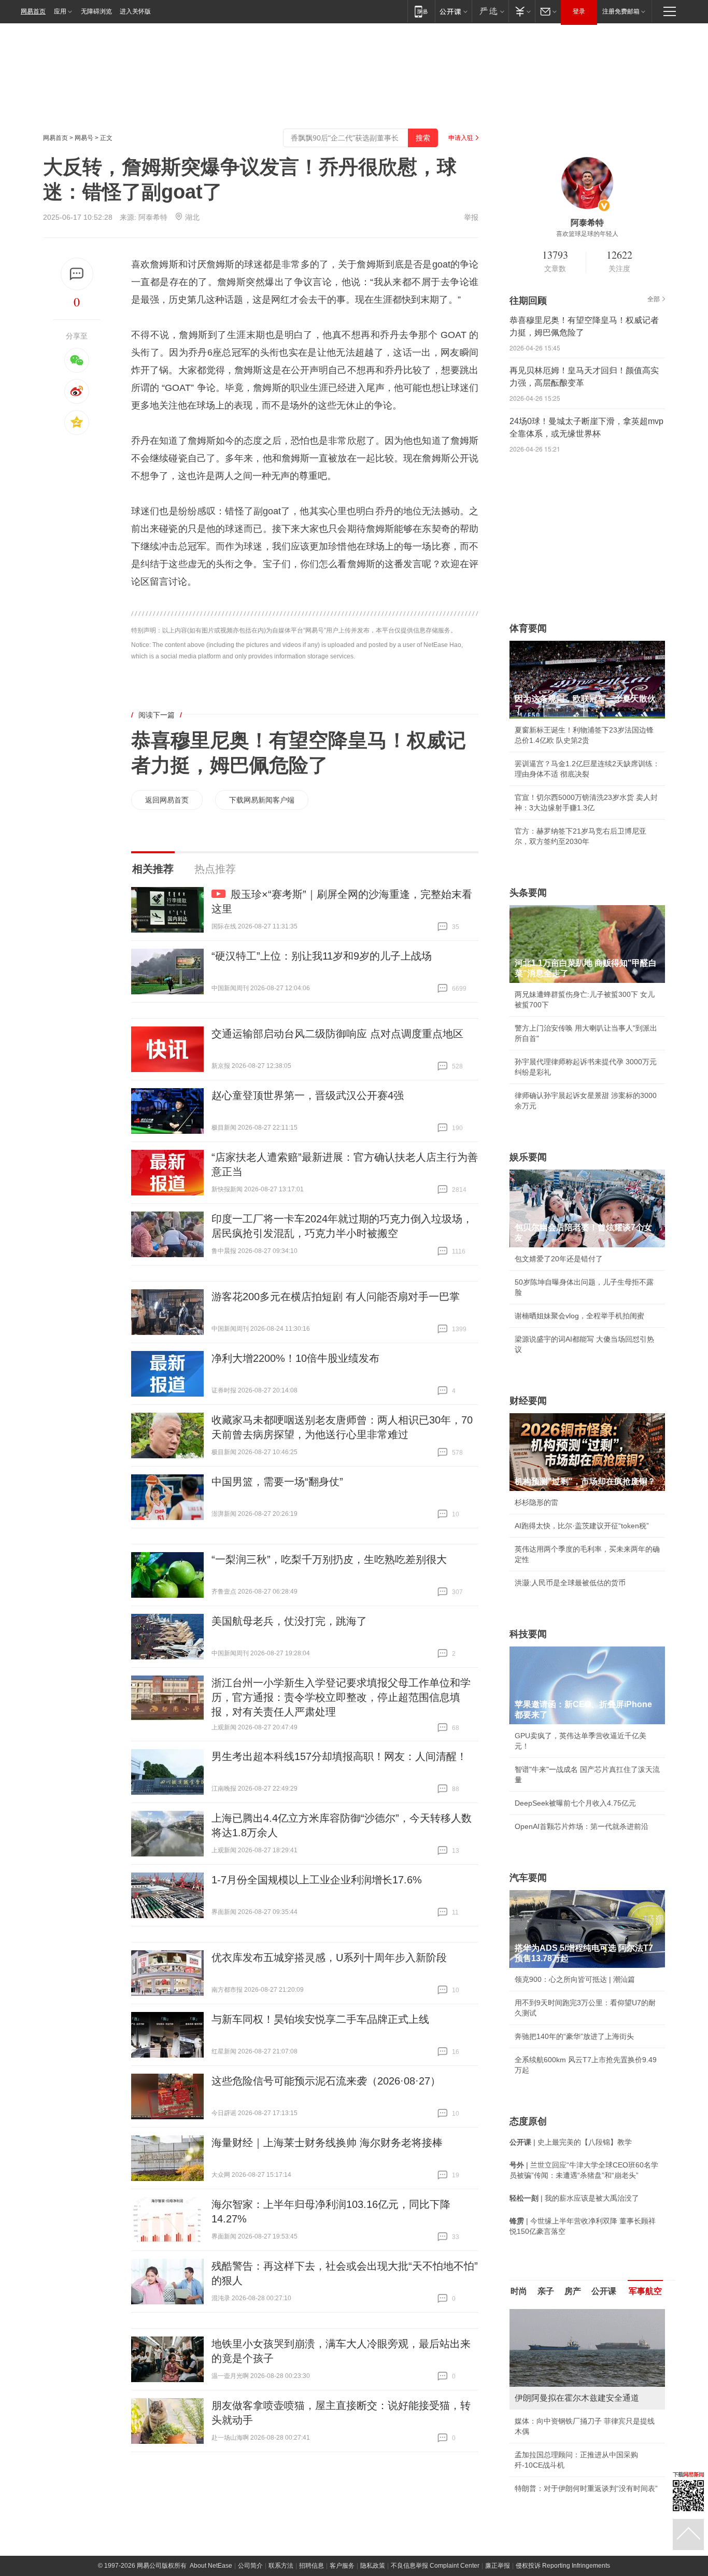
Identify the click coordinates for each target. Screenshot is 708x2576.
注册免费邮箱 (621, 11)
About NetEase (211, 2566)
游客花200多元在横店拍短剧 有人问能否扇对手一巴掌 (336, 1297)
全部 (654, 299)
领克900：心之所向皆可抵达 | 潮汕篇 (575, 1979)
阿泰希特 (153, 217)
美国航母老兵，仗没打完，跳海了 (289, 1621)
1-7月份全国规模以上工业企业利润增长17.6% (317, 1880)
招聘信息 (311, 2566)
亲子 (546, 2291)
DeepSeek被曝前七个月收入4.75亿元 (575, 1803)
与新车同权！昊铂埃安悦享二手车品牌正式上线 (320, 2019)
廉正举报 (498, 2566)
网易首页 (33, 11)
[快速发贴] (77, 274)
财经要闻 (528, 1401)
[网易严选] (490, 11)
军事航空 (645, 2291)
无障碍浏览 (96, 11)
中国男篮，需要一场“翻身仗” (277, 1482)
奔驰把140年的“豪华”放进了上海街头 (574, 2036)
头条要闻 (528, 893)
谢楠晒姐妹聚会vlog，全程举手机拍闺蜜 (579, 1316)
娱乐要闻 (528, 1157)
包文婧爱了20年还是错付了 (559, 1259)
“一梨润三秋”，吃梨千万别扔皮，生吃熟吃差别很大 (329, 1559)
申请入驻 (461, 138)
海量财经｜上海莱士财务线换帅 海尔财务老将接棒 (327, 2143)
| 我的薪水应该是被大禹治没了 (574, 2198)
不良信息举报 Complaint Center (435, 2566)
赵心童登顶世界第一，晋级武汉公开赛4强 (308, 1095)
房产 (573, 2291)
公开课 (604, 2291)
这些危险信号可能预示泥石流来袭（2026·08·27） (326, 2081)
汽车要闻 (528, 1878)
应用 (60, 11)
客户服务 (342, 2566)
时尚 (519, 2291)
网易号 (84, 138)
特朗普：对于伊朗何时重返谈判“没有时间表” (586, 2488)
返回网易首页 (167, 800)
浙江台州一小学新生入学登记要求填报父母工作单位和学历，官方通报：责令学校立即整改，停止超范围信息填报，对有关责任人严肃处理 (341, 1697)
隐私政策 (373, 2566)
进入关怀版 (135, 11)
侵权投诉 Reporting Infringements (563, 2566)
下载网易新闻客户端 (262, 800)
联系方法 (281, 2566)
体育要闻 (528, 628)
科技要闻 (528, 1634)
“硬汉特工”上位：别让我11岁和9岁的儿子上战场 (322, 956)
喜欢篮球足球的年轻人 (587, 234)
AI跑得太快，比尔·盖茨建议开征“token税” (582, 1526)
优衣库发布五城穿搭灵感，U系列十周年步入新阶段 (329, 1958)
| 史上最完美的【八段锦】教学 (571, 2142)
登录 (579, 11)
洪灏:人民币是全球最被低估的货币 (570, 1583)
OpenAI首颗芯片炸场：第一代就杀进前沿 (582, 1826)
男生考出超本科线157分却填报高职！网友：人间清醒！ (339, 1756)
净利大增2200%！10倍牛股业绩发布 (295, 1358)
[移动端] (421, 11)
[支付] (522, 11)
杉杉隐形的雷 (536, 1502)
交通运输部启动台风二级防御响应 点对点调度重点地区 (337, 1034)
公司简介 (250, 2566)
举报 (471, 217)
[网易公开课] (453, 11)
